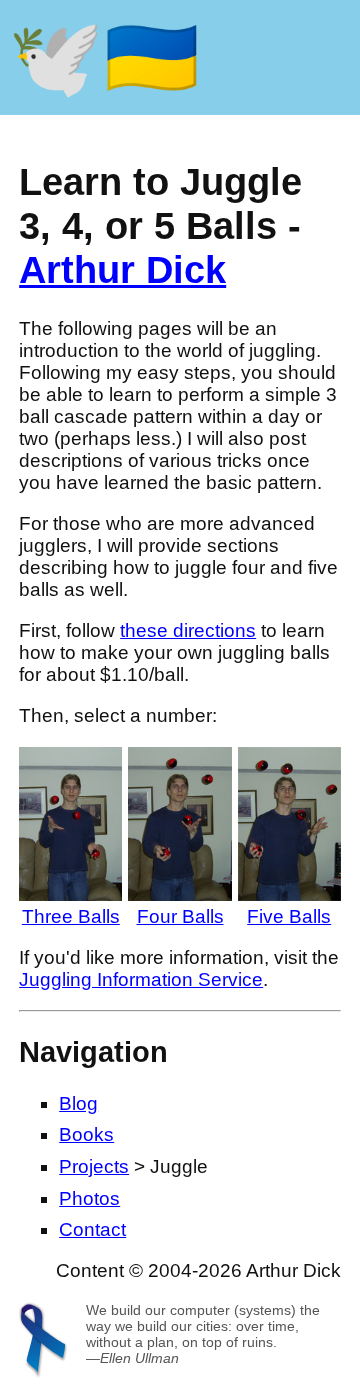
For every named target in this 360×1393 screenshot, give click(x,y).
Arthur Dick (122, 269)
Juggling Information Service (141, 979)
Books (86, 1134)
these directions (188, 630)
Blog (78, 1103)
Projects (94, 1166)
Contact (92, 1229)
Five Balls (289, 916)
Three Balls (71, 916)
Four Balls (180, 916)
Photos (89, 1198)
